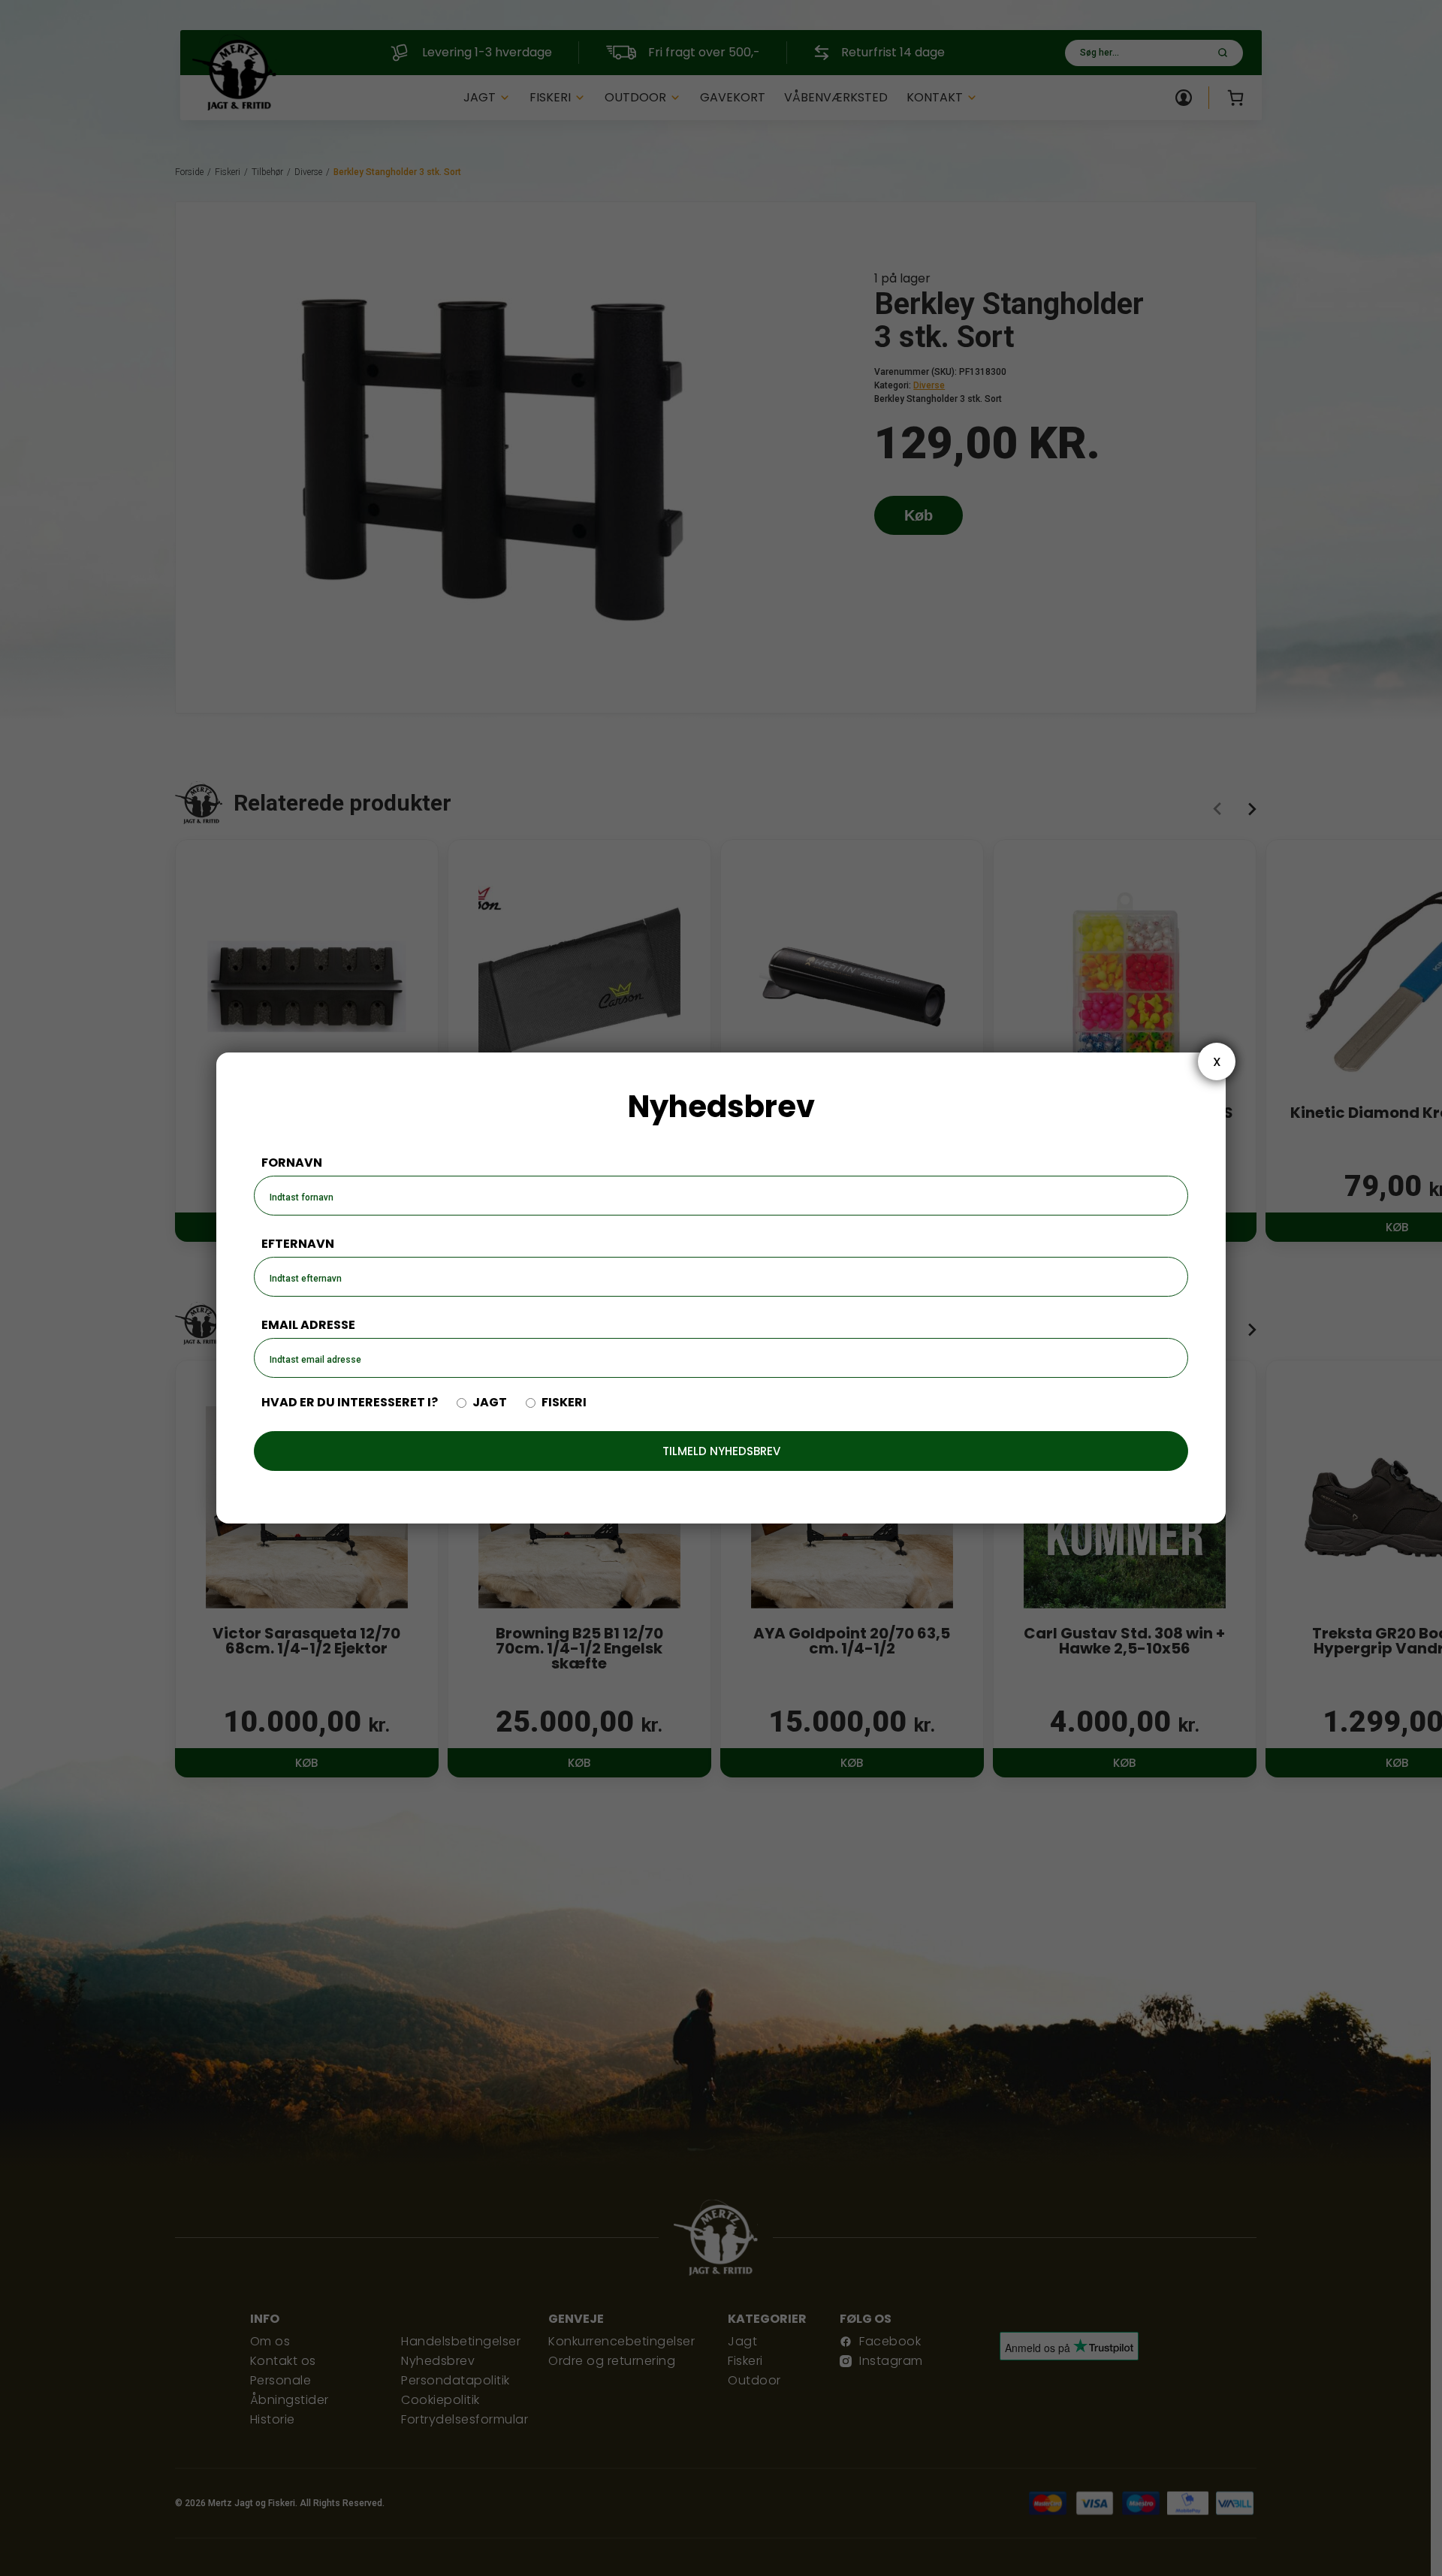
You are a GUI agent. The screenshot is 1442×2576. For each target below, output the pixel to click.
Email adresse (308, 1325)
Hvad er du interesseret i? (350, 1403)
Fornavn (292, 1163)
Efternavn (298, 1244)
